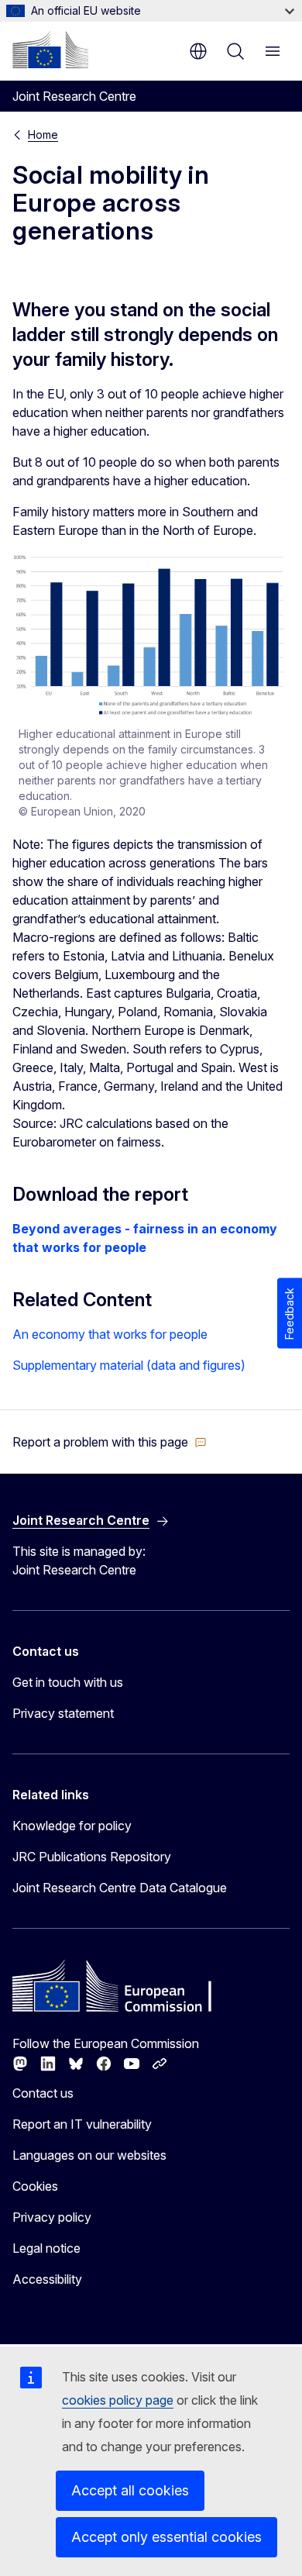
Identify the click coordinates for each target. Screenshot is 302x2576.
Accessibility (47, 2279)
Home (43, 134)
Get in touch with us (68, 1682)
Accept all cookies (130, 2490)
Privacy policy (52, 2217)
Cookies (35, 2186)
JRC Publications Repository (92, 1857)
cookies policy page (118, 2400)
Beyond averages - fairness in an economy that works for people (145, 1238)
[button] (110, 1442)
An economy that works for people (110, 1334)
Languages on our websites (89, 2155)
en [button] (198, 51)
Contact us (43, 2093)
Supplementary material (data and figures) (129, 1365)
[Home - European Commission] (50, 50)
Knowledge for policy (72, 1826)
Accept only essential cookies (166, 2537)
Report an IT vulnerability (82, 2124)
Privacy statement (63, 1713)
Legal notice (46, 2248)
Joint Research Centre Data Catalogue (120, 1888)
